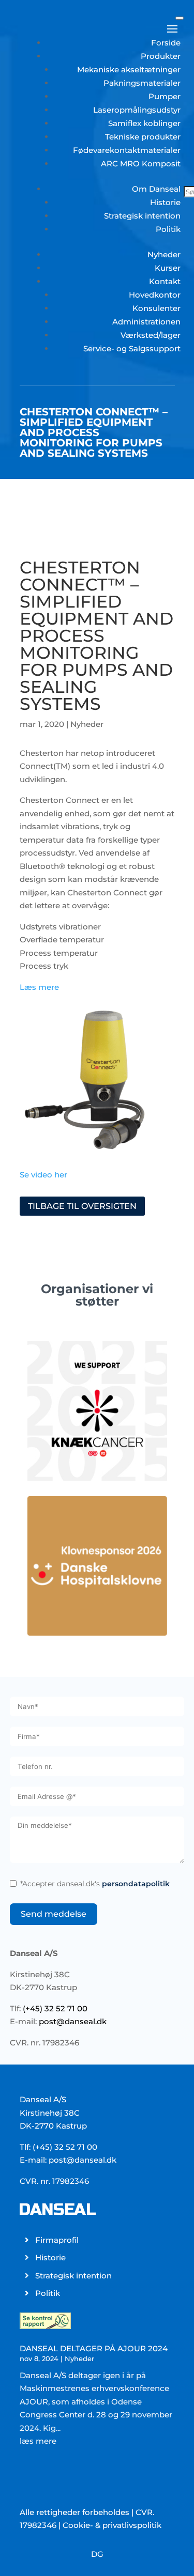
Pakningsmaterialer (142, 83)
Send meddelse (54, 1914)
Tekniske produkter (143, 137)
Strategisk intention (142, 216)
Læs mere (39, 987)
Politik (168, 229)
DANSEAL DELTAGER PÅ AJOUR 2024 (94, 2348)
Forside (166, 43)
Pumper (165, 96)
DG (97, 2554)
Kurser (168, 268)
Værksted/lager (151, 335)
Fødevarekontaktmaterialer (127, 150)
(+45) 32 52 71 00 (55, 2008)
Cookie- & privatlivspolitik (112, 2525)
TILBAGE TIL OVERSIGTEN (82, 1206)
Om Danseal (156, 189)
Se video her (43, 1175)
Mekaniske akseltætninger (129, 69)
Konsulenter (156, 308)
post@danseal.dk (73, 2021)
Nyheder (164, 254)
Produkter (161, 56)
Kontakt (165, 281)
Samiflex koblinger (144, 123)
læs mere (38, 2441)
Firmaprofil (57, 2240)
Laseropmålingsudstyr (137, 110)
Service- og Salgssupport (132, 348)
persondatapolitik (136, 1884)
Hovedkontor (155, 295)
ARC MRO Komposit (141, 164)
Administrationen (146, 322)
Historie (165, 202)
